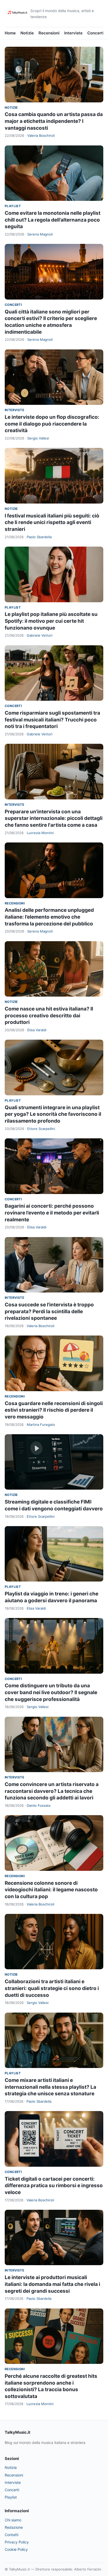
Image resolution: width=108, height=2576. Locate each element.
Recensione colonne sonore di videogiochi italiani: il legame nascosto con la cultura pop (51, 1890)
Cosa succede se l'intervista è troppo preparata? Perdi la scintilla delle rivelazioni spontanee (49, 1311)
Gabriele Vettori (40, 635)
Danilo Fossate (39, 1805)
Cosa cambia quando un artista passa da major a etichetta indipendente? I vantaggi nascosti (54, 121)
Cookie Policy (16, 2549)
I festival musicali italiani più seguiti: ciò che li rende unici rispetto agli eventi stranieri (52, 522)
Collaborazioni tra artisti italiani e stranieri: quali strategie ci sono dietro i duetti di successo (52, 1988)
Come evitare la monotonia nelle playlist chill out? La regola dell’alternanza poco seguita (53, 220)
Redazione (14, 2527)
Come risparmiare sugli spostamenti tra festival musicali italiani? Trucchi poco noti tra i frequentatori (52, 720)
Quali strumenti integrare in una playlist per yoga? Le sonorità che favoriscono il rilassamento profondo (53, 1114)
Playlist (13, 206)
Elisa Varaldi (37, 1030)
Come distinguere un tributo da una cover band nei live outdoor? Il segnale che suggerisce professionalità (51, 1692)
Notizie (27, 33)
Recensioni (49, 33)
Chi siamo (13, 2520)
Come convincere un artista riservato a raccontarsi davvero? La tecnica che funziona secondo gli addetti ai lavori (52, 1791)
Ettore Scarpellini (41, 1129)
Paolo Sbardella (39, 537)
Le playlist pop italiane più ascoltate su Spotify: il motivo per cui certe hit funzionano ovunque (51, 621)
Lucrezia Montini (40, 833)
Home (10, 33)
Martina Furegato (41, 1425)
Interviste (73, 33)
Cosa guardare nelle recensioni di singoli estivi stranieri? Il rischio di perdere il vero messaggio (54, 1410)
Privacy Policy (17, 2542)
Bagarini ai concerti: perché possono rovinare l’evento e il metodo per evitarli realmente (52, 1213)
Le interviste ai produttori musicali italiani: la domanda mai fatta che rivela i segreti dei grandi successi (52, 2284)
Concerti (96, 33)
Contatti (12, 2535)
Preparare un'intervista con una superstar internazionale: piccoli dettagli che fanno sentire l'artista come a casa (54, 818)
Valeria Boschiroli (41, 135)
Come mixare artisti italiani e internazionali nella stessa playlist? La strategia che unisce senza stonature (50, 2087)
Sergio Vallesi (38, 438)
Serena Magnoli (40, 234)
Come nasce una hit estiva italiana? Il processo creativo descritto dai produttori (49, 1015)
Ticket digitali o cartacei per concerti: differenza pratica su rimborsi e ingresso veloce (54, 2186)
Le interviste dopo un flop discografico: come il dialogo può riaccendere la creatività (52, 424)
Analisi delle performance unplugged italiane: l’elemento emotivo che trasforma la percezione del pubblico (49, 917)
